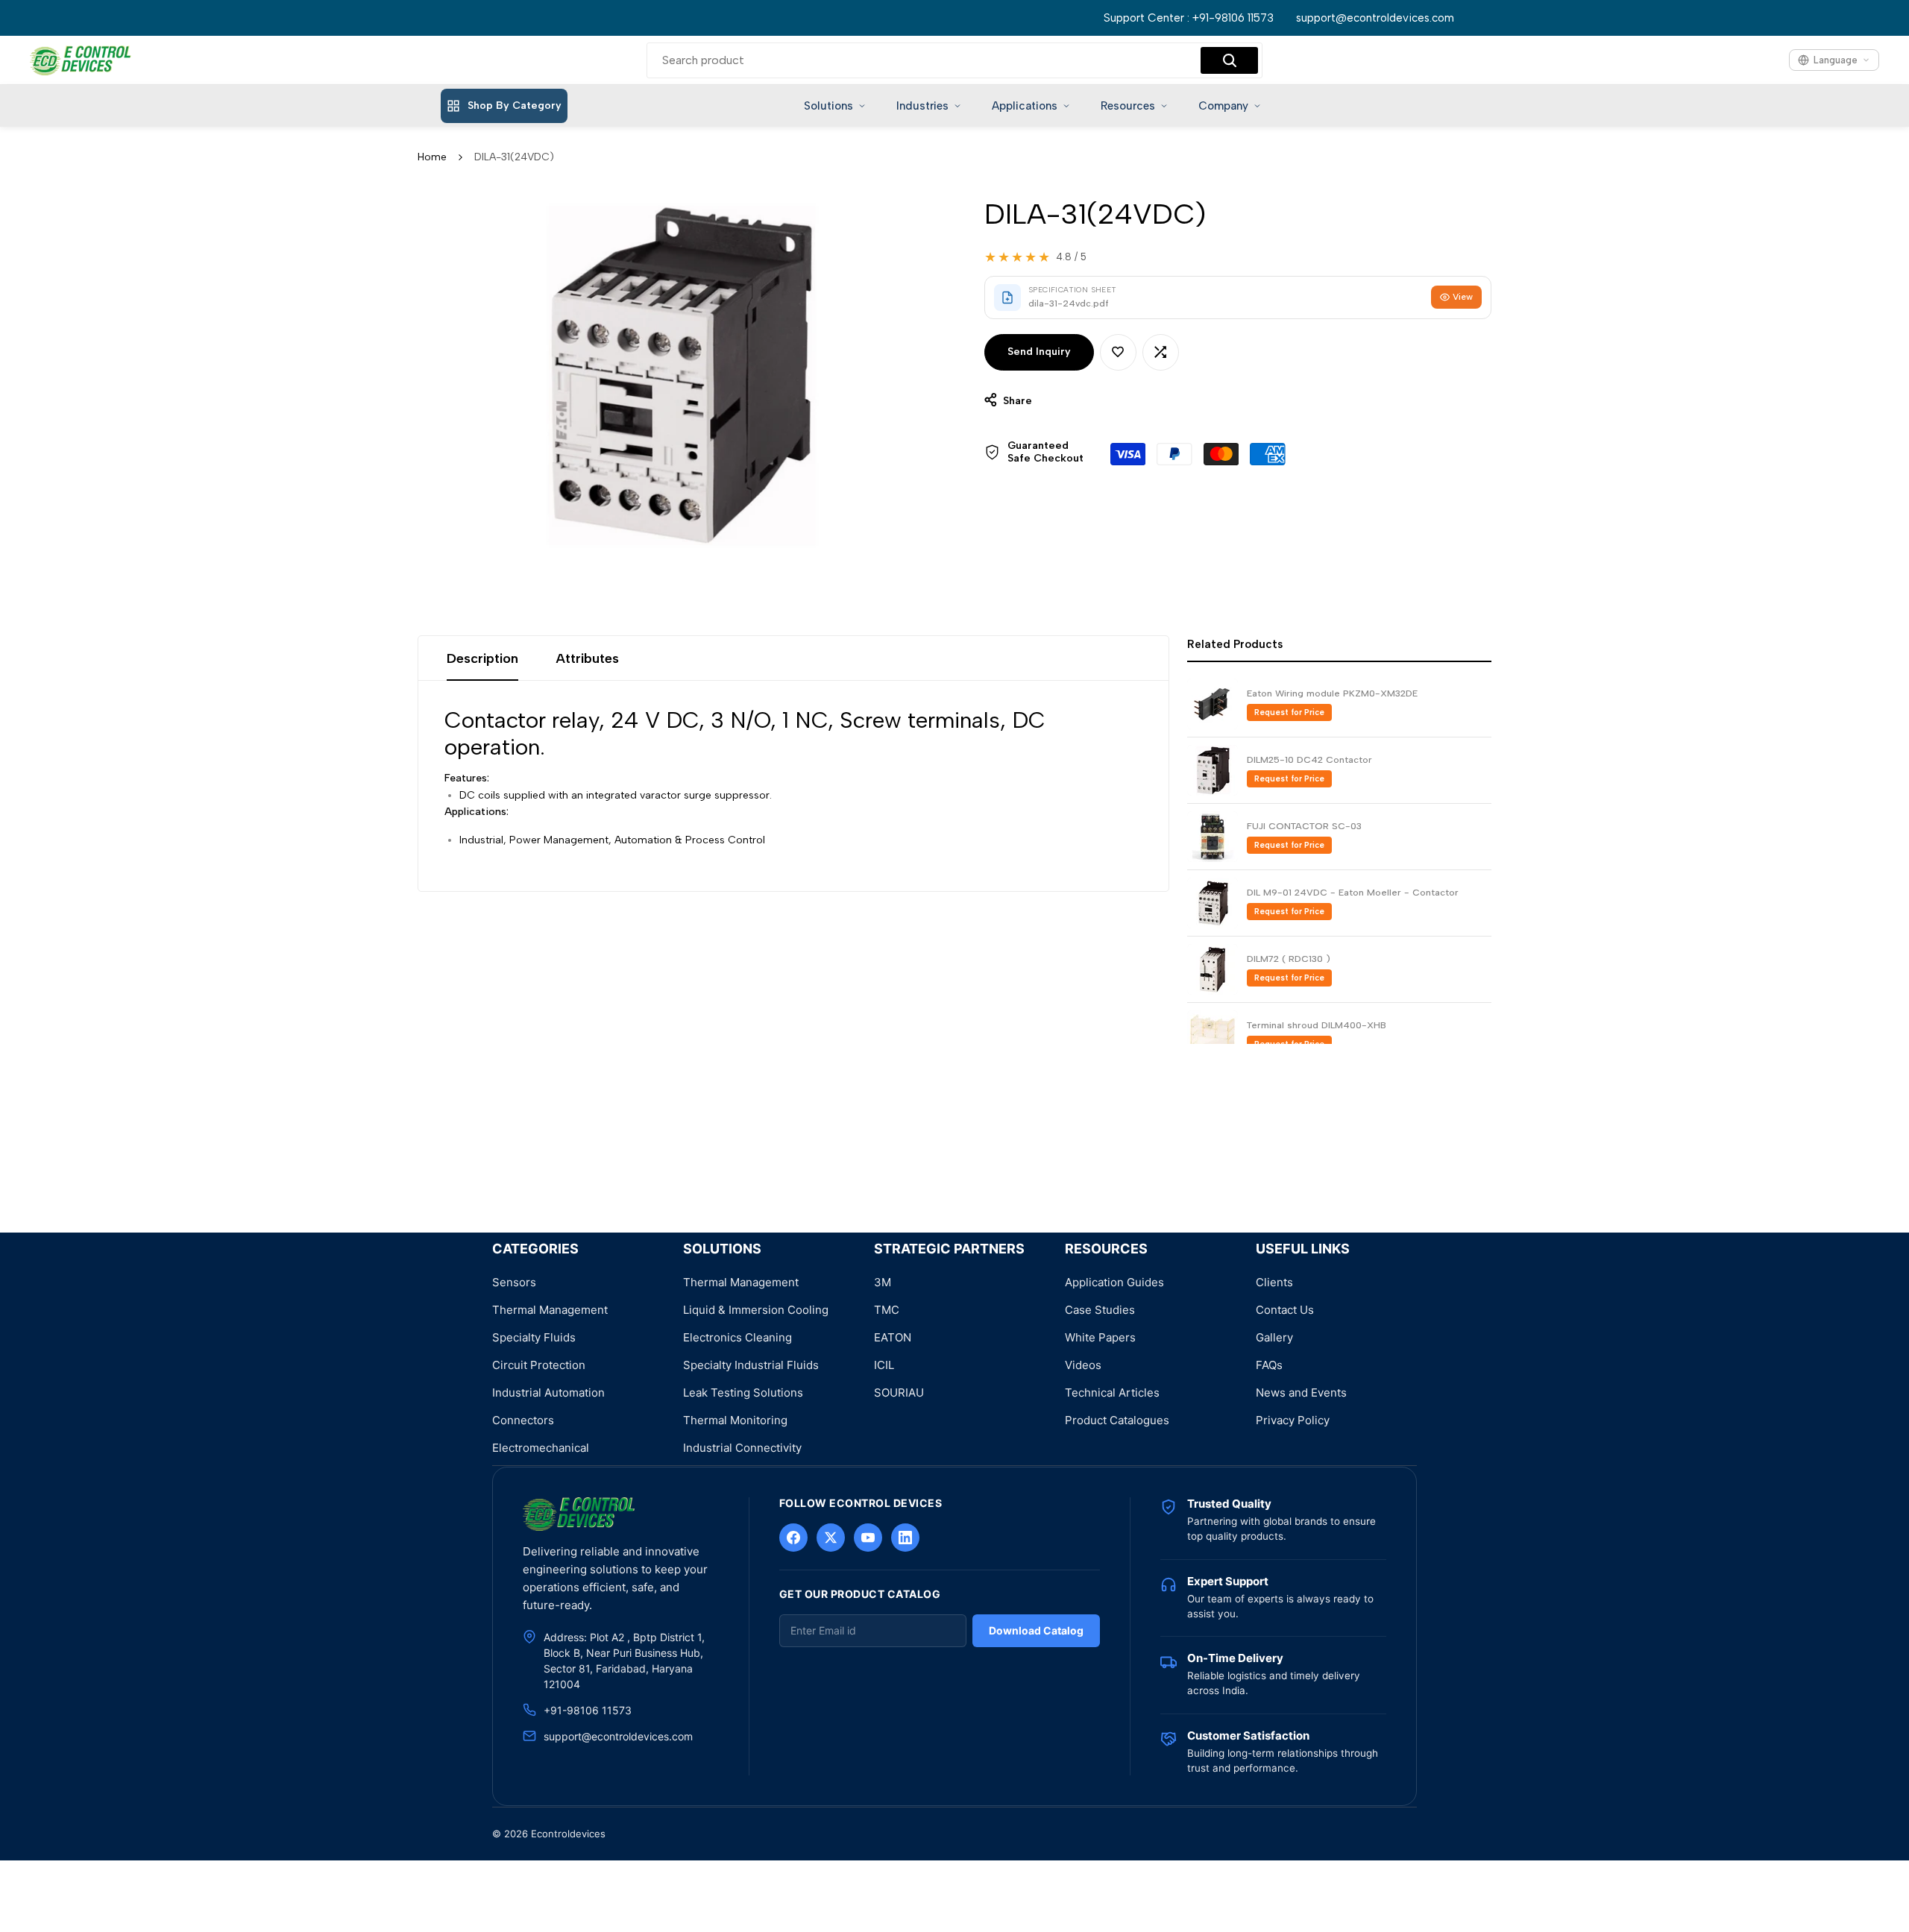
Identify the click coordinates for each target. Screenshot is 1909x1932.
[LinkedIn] (905, 1538)
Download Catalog (1036, 1630)
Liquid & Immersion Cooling (756, 1310)
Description (482, 658)
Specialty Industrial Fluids (751, 1365)
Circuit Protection (539, 1365)
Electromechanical (541, 1448)
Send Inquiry (1039, 352)
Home (432, 157)
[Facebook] (793, 1538)
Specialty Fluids (534, 1337)
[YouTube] (868, 1538)
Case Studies (1100, 1310)
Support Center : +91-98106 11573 (1189, 18)
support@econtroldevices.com (1375, 18)
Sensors (514, 1282)
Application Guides (1114, 1282)
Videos (1083, 1365)
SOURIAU (899, 1393)
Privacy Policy (1293, 1420)
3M (883, 1282)
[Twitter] (831, 1538)
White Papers (1100, 1337)
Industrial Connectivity (742, 1448)
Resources (1128, 106)
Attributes (587, 658)
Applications (1025, 106)
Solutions (828, 106)
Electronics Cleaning (738, 1337)
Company (1223, 106)
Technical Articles (1112, 1393)
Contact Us (1285, 1310)
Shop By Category (515, 106)
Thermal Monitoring (735, 1420)
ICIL (884, 1365)
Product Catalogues (1117, 1420)
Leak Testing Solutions (743, 1393)
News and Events (1301, 1393)
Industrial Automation (548, 1393)
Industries (922, 106)
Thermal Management (550, 1310)
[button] (1118, 352)
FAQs (1269, 1365)
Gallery (1274, 1337)
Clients (1274, 1282)
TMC (887, 1310)
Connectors (523, 1420)
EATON (893, 1337)
